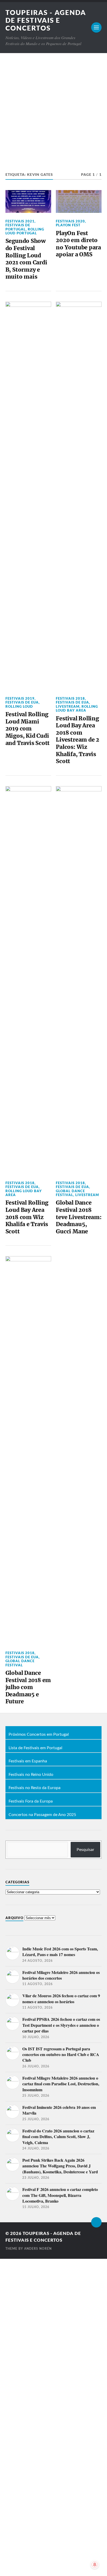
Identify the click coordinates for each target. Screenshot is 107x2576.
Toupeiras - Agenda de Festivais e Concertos (46, 20)
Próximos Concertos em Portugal (39, 1735)
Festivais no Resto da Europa (35, 1788)
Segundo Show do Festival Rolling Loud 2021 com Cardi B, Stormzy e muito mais (26, 259)
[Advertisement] (53, 109)
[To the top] (96, 2222)
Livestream (68, 706)
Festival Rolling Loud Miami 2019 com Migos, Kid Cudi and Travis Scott (28, 729)
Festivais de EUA (22, 702)
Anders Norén (38, 2249)
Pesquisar (85, 1850)
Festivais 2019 (20, 698)
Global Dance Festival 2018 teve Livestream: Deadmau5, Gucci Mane (79, 1217)
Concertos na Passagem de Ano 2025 (42, 1815)
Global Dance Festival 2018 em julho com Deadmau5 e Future (28, 1687)
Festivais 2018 (70, 698)
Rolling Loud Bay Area (77, 708)
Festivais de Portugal (18, 227)
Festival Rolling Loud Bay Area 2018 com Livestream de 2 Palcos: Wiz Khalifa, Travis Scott (78, 740)
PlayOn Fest (68, 225)
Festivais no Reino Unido (31, 1775)
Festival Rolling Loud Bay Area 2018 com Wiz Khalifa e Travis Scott (27, 1217)
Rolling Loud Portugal (25, 231)
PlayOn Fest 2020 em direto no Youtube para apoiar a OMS (78, 244)
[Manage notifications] (95, 2565)
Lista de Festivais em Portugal (35, 1748)
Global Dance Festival (70, 1193)
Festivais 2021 (20, 221)
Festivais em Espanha (28, 1761)
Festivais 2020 (70, 221)
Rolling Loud (19, 706)
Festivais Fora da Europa (31, 1801)
